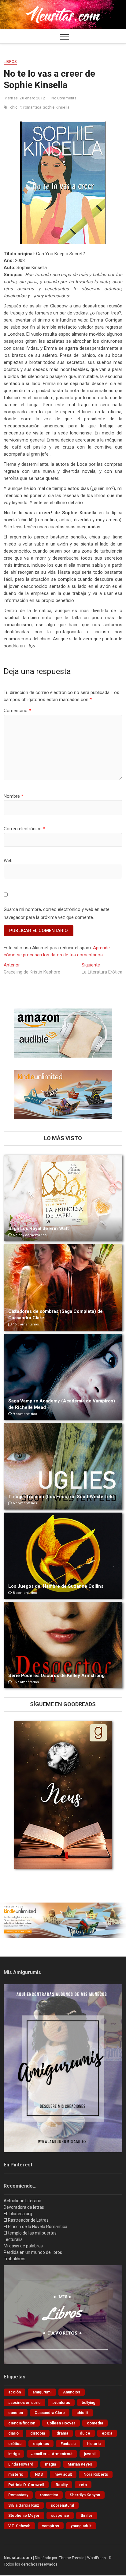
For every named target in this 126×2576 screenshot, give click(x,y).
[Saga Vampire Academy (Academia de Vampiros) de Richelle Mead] (63, 1377)
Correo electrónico (24, 829)
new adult (63, 2474)
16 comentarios (25, 1682)
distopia (38, 2433)
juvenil (90, 2454)
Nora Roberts (96, 2474)
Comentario (17, 711)
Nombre (13, 796)
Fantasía (68, 2444)
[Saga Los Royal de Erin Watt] (63, 1198)
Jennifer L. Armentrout (52, 2454)
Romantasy (18, 2495)
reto (83, 2485)
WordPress (96, 2558)
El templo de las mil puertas (30, 2233)
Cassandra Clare (50, 2413)
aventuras (61, 2402)
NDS (39, 2474)
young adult (81, 2526)
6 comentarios (24, 1503)
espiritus (41, 2444)
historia (94, 2444)
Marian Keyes (80, 2464)
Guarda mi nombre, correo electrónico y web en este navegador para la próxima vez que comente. (57, 913)
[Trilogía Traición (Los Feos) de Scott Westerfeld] (63, 1466)
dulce (85, 2433)
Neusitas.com (18, 2558)
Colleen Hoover (61, 2423)
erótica (15, 2444)
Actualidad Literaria (22, 2201)
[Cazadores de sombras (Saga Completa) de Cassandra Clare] (63, 1287)
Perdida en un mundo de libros (33, 2252)
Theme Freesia (72, 2558)
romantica (32, 107)
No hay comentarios (29, 1235)
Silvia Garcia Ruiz (24, 2505)
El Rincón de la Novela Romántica (35, 2227)
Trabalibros (15, 2259)
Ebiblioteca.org (18, 2214)
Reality (62, 2485)
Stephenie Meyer (24, 2515)
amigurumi (42, 2392)
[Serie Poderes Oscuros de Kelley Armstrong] (63, 1645)
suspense (60, 2515)
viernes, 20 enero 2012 (24, 98)
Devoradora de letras (24, 2207)
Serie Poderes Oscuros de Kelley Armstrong (56, 1676)
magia (50, 2464)
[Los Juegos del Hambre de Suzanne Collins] (63, 1556)
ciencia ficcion (22, 2423)
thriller (87, 2515)
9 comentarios (24, 1414)
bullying (89, 2402)
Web (8, 861)
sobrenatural (62, 2505)
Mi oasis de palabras (23, 2246)
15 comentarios (25, 1324)
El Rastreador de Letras (26, 2220)
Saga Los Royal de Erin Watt (39, 1228)
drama (62, 2433)
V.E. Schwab (19, 2526)
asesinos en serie (24, 2402)
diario (13, 2433)
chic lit (16, 107)
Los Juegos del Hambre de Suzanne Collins (56, 1586)
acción (15, 2392)
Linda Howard (21, 2464)
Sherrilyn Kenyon (85, 2495)
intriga (14, 2454)
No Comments (63, 98)
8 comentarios (24, 1593)
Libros (10, 62)
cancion (16, 2413)
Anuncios (72, 2392)
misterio (16, 2474)
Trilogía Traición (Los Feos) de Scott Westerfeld (61, 1497)
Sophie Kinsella (56, 107)
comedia (95, 2423)
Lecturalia (13, 2239)
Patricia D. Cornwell (26, 2485)
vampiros (51, 2526)
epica (107, 2433)
